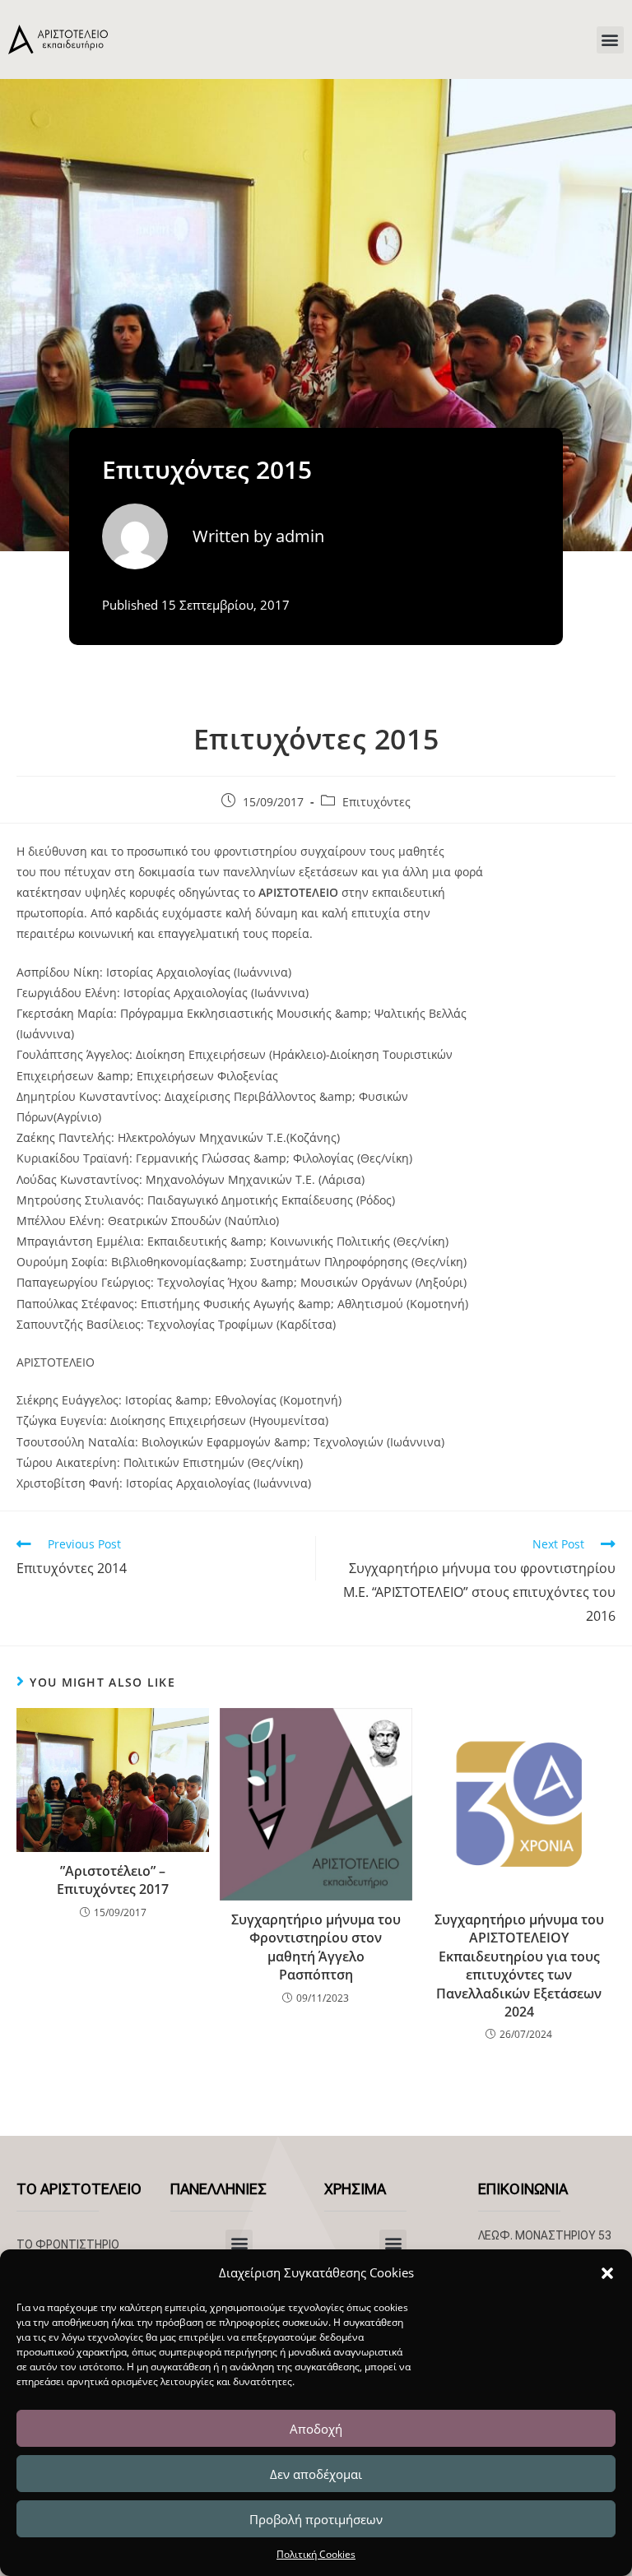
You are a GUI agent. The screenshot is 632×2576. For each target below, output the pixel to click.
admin (300, 536)
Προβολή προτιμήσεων (316, 2519)
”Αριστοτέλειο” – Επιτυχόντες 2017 (113, 1880)
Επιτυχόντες (376, 802)
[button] (607, 2273)
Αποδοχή (316, 2429)
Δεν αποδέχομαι (316, 2474)
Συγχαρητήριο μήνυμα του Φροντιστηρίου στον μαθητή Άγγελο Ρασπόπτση (316, 1947)
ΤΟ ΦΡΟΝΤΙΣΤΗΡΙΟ (68, 2244)
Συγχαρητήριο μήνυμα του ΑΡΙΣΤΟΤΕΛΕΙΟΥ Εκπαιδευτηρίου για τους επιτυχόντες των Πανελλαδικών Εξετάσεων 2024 (519, 1966)
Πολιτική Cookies (316, 2554)
